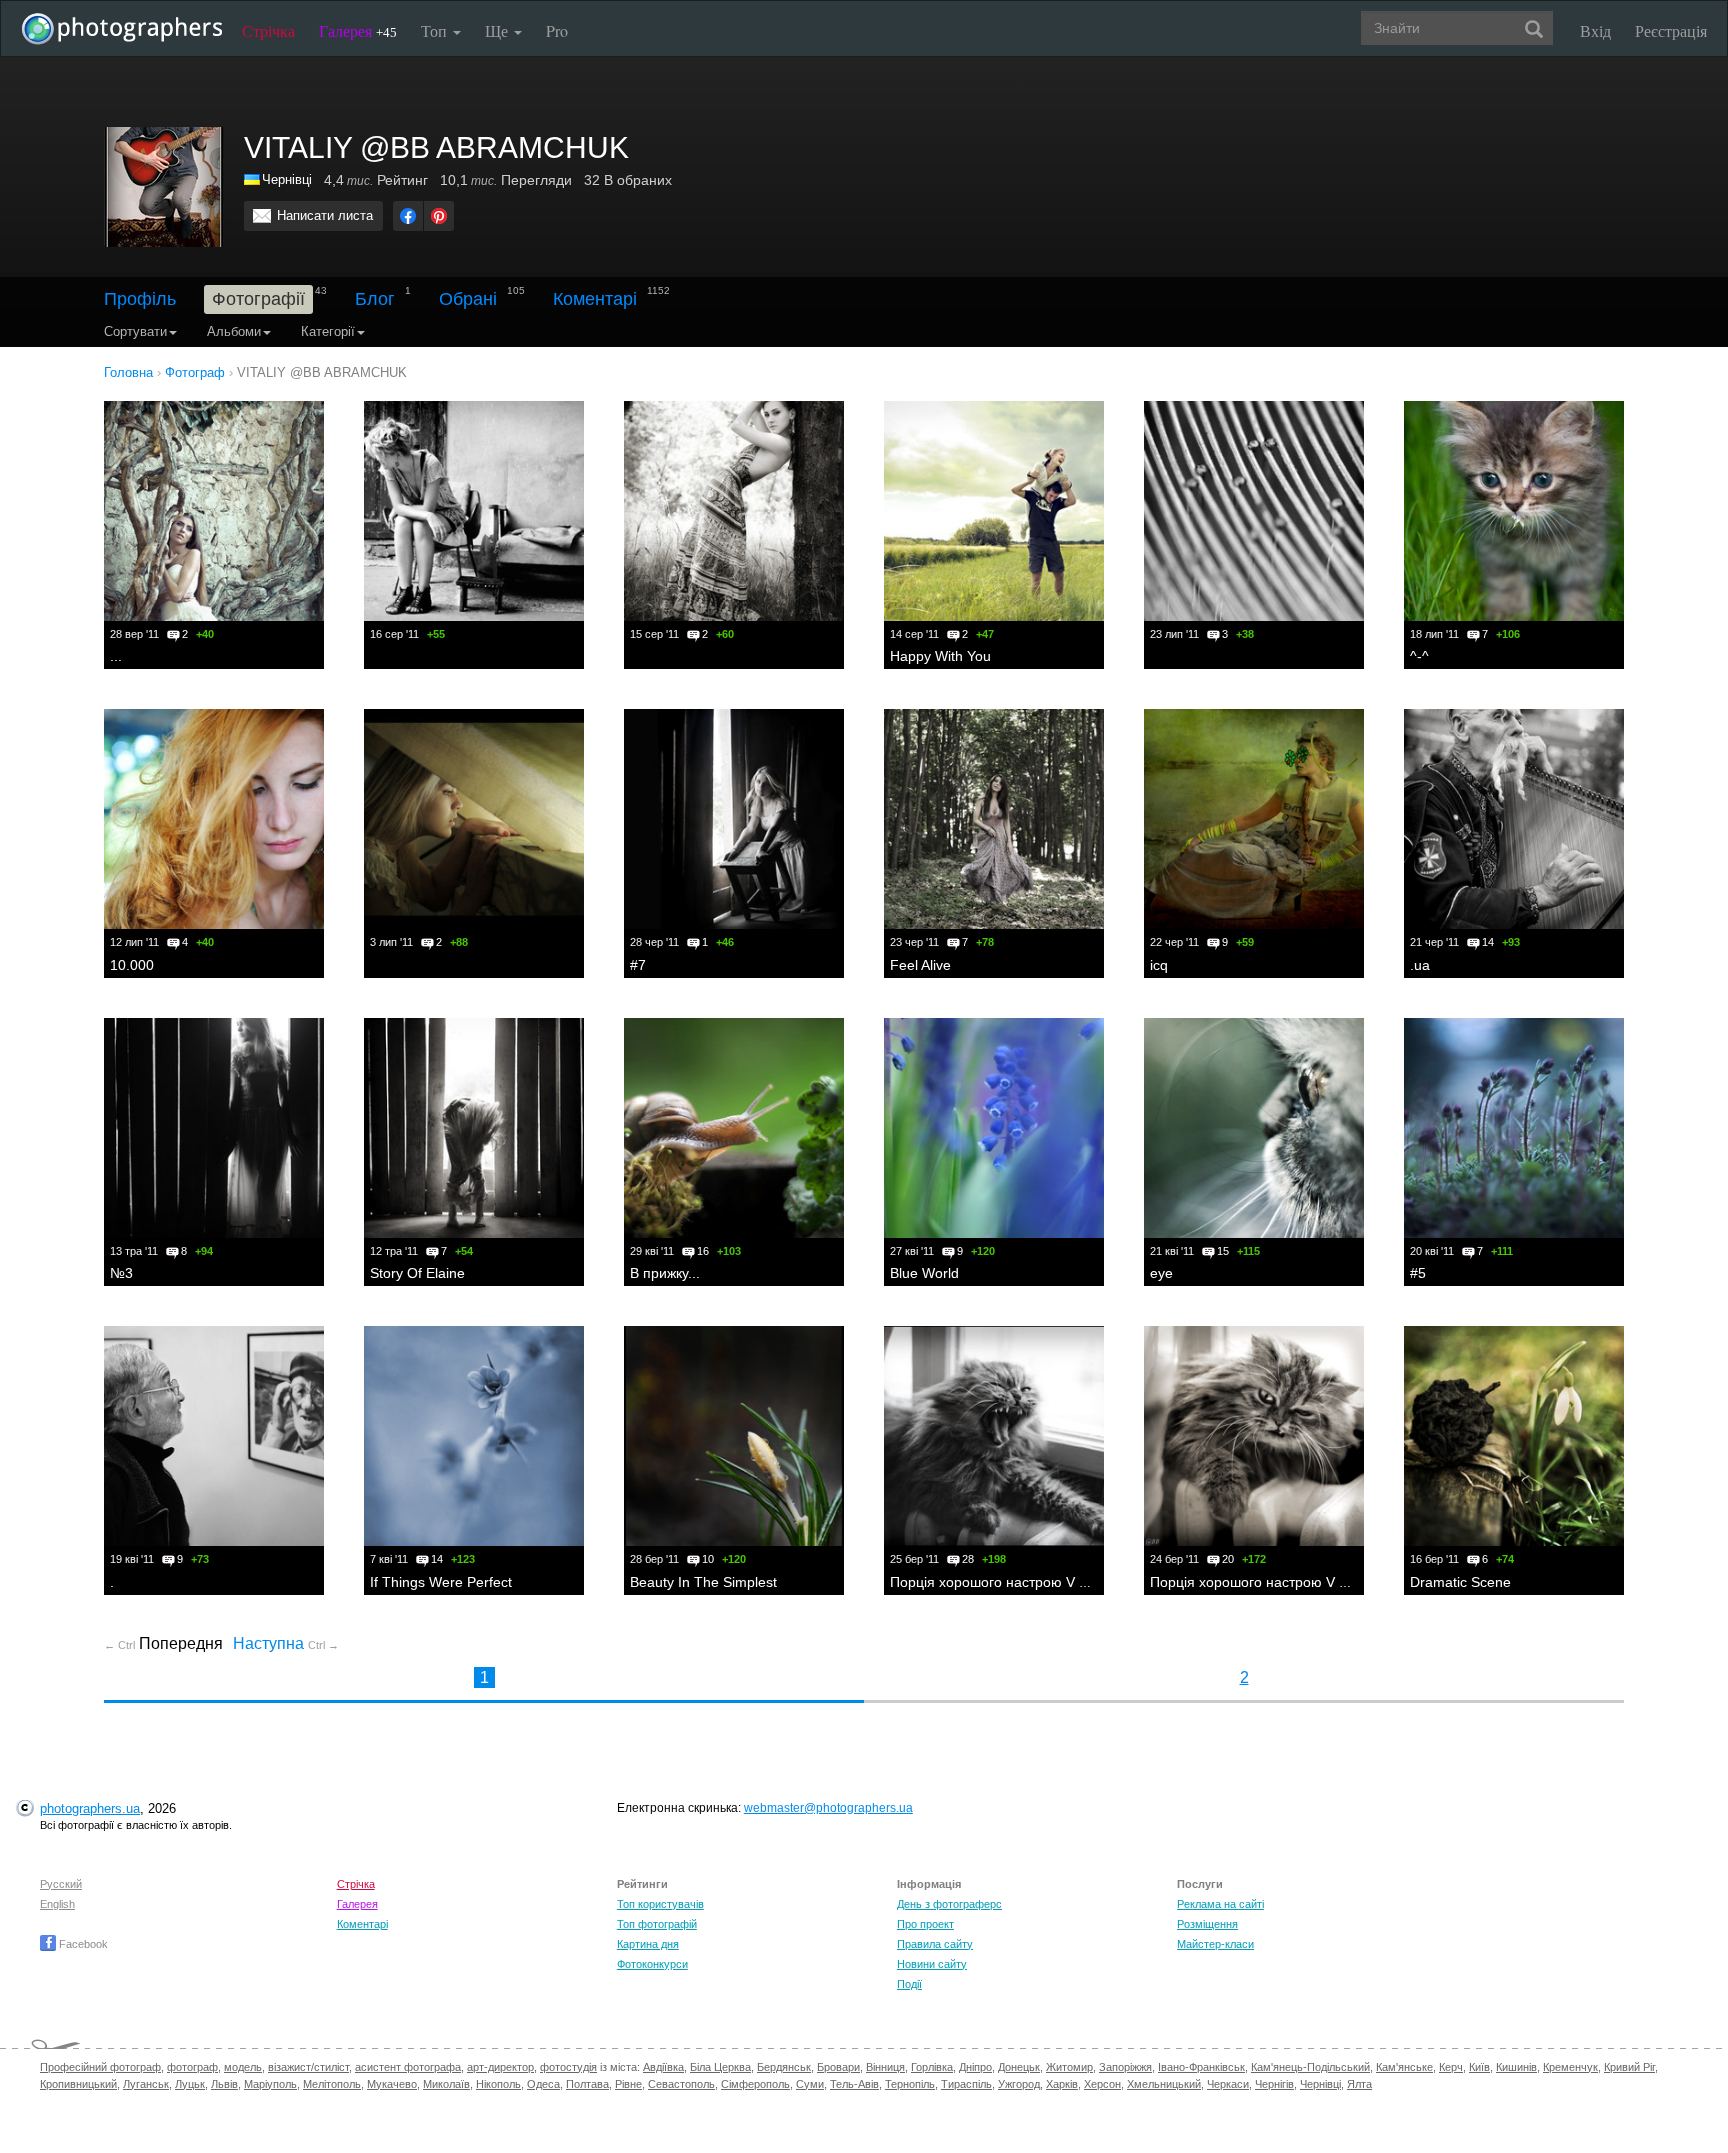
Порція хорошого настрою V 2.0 (994, 1582)
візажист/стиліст (308, 2067)
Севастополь (681, 2084)
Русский (61, 1884)
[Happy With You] (994, 511)
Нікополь (498, 2084)
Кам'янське (1404, 2067)
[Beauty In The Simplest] (734, 1436)
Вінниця (885, 2067)
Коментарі (595, 299)
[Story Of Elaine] (474, 1128)
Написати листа (325, 215)
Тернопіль (910, 2084)
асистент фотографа (408, 2067)
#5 (1418, 1273)
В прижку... (665, 1273)
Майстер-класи (1215, 1944)
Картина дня (648, 1944)
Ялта (1359, 2084)
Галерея (358, 30)
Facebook (82, 1944)
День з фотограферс (949, 1904)
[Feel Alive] (994, 819)
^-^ (1419, 656)
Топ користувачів (660, 1904)
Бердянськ (784, 2067)
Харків (1062, 2084)
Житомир (1069, 2067)
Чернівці (287, 179)
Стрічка (268, 30)
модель (243, 2067)
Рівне (628, 2084)
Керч (1451, 2067)
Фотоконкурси (652, 1964)
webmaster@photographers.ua (828, 1808)
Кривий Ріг (1629, 2067)
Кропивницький (78, 2084)
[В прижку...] (734, 1128)
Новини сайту (932, 1964)
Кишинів (1516, 2067)
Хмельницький (1164, 2084)
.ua (1420, 965)
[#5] (1514, 1128)
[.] (214, 1436)
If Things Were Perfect (441, 1582)
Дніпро (975, 2067)
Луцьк (190, 2084)
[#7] (734, 819)
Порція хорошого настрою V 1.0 (1254, 1582)
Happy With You (940, 656)
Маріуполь (270, 2084)
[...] (214, 511)
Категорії (328, 331)
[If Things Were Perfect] (474, 1436)
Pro (557, 30)
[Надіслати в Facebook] (408, 216)
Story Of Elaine (417, 1273)
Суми (810, 2084)
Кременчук (1570, 2067)
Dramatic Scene (1460, 1582)
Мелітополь (332, 2084)
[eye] (1254, 1128)
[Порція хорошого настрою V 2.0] (994, 1436)
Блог (375, 299)
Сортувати (135, 331)
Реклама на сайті (1220, 1904)
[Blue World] (994, 1128)
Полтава (587, 2084)
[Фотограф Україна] (253, 179)
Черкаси (1228, 2084)
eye (1161, 1273)
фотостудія (568, 2067)
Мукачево (392, 2084)
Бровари (838, 2067)
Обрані (468, 299)
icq (1159, 965)
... (116, 656)
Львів (224, 2084)
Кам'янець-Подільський (1310, 2067)
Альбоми (234, 331)
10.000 (132, 965)
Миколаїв (446, 2084)
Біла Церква (720, 2067)
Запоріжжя (1125, 2067)
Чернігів (1274, 2084)
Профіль (140, 299)
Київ (1479, 2067)
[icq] (1254, 819)
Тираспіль (966, 2084)
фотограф (192, 2067)
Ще (498, 30)
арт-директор (500, 2067)
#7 (638, 965)
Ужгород (1019, 2084)
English (57, 1904)
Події (909, 1984)
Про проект (925, 1924)
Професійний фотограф (100, 2067)
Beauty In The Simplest (703, 1582)
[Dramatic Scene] (1514, 1436)
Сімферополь (755, 2084)
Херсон (1102, 2084)
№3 (121, 1273)
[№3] (214, 1128)
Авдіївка (663, 2067)
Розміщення (1207, 1924)
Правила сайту (935, 1944)
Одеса (543, 2084)
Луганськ (146, 2084)
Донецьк (1019, 2067)
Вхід (1595, 30)
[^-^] (1514, 511)
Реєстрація (1671, 30)
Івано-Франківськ (1201, 2067)
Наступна (286, 1643)
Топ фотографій (657, 1924)
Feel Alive (920, 965)
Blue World (924, 1273)
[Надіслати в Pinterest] (439, 216)
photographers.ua (90, 1808)
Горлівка (932, 2067)
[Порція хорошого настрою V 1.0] (1254, 1436)
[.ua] (1514, 819)
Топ (436, 30)
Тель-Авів (854, 2084)
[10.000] (214, 819)
